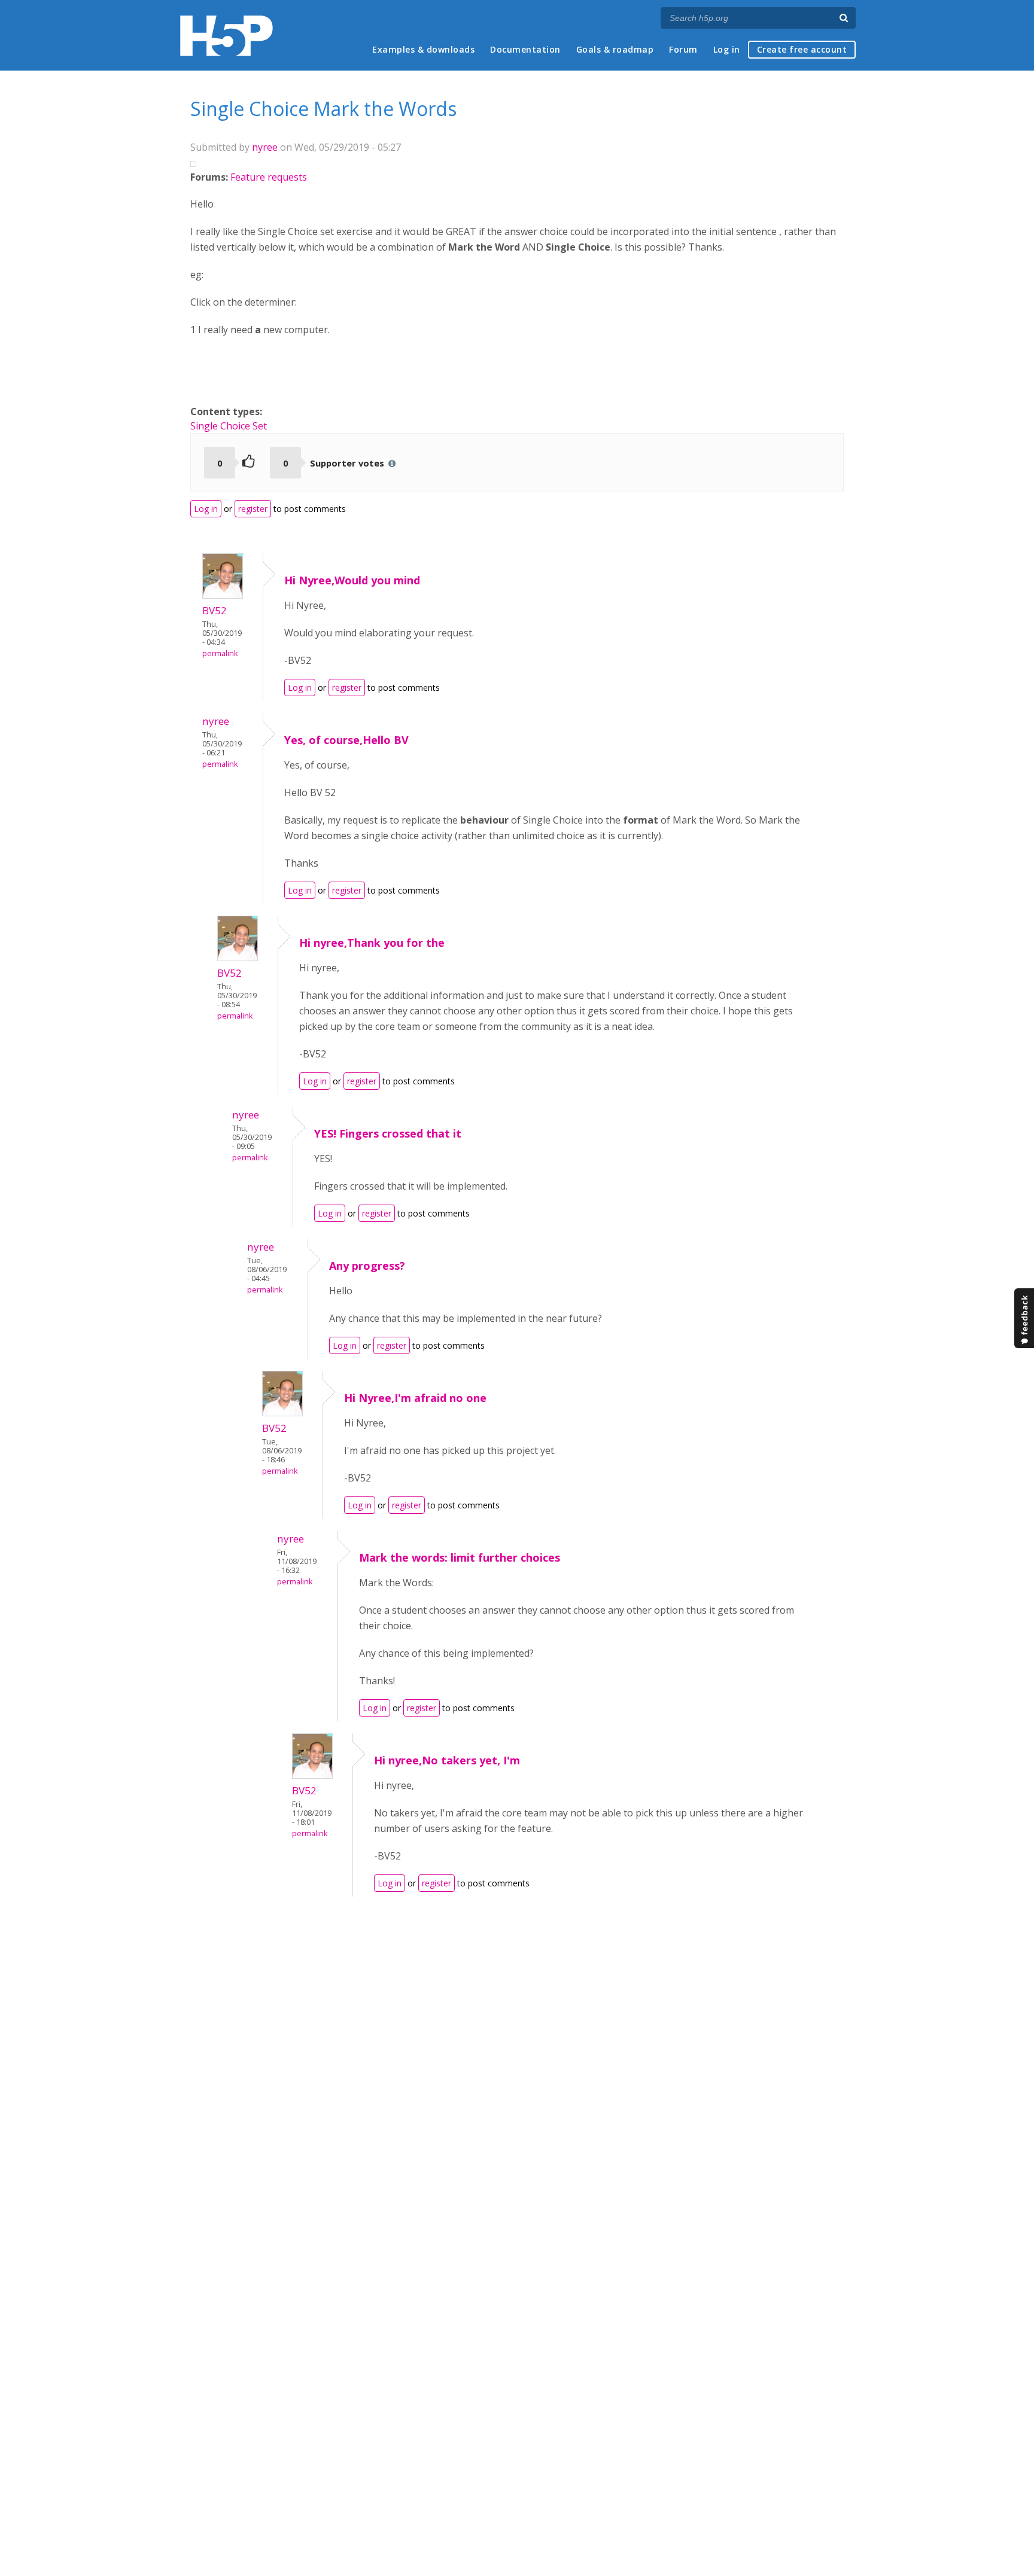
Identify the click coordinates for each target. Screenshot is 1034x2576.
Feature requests (269, 177)
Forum (683, 49)
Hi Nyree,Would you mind (352, 580)
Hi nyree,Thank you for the (372, 943)
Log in (727, 49)
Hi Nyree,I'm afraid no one (415, 1398)
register (253, 509)
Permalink (220, 653)
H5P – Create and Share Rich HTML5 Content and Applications (226, 36)
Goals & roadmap (615, 49)
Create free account (802, 49)
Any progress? (367, 1266)
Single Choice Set (229, 426)
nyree (265, 147)
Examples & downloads (423, 49)
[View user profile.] (223, 595)
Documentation (525, 49)
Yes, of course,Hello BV (346, 740)
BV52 (215, 610)
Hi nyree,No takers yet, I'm (447, 1760)
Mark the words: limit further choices (460, 1557)
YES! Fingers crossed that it (388, 1133)
